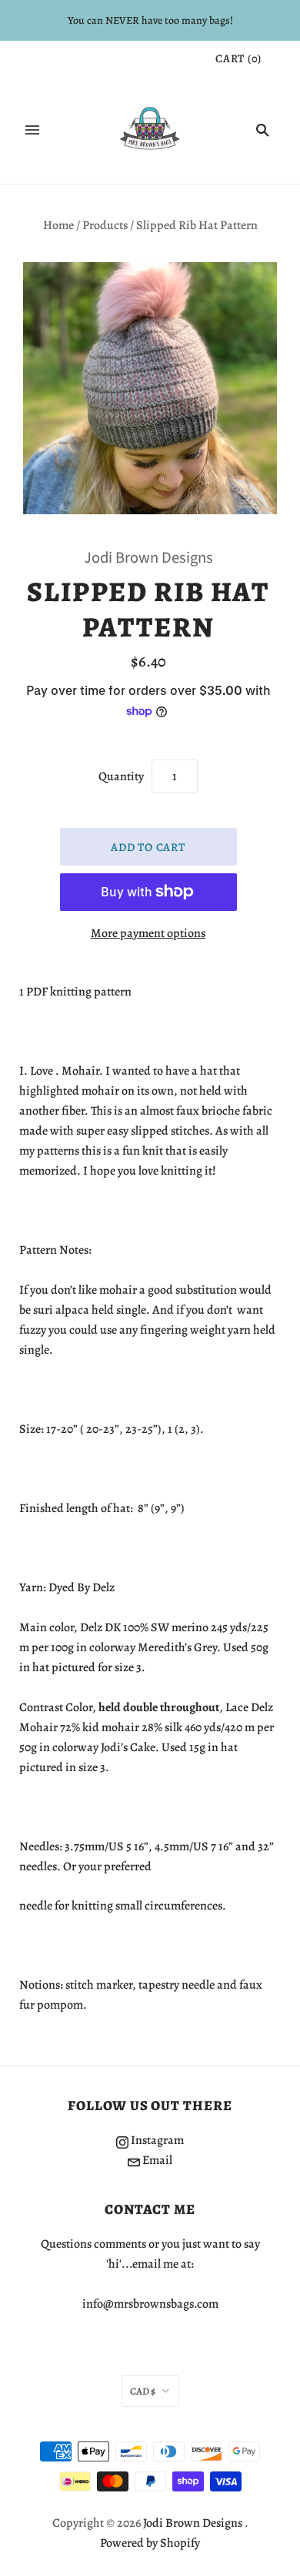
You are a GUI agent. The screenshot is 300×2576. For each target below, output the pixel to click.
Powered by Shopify (150, 2543)
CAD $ (143, 2391)
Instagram (156, 2140)
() (238, 58)
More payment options (148, 933)
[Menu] (32, 130)
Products (105, 225)
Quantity (121, 776)
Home (58, 225)
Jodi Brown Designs (148, 558)
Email (156, 2160)
